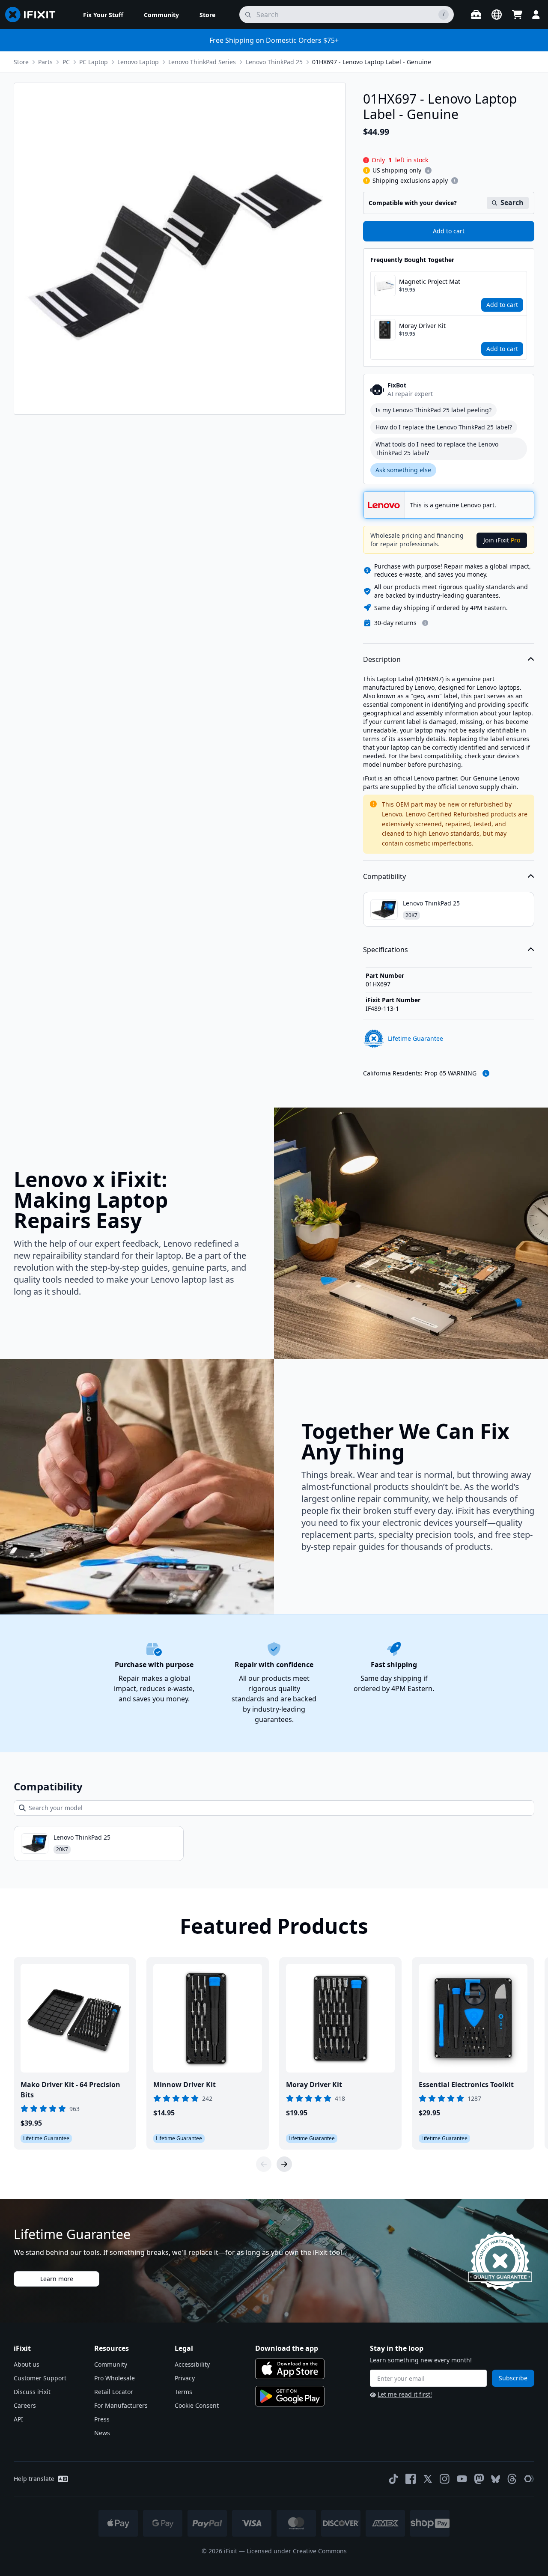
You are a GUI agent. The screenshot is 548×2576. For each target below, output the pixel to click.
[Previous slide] (264, 2164)
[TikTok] (393, 2479)
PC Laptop (94, 62)
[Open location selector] (497, 15)
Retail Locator (114, 2392)
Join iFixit (502, 540)
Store (21, 62)
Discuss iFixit (32, 2392)
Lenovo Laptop (138, 62)
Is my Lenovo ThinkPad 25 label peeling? (433, 410)
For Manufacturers (121, 2405)
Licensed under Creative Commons (297, 2551)
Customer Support (40, 2378)
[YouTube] (462, 2479)
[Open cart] (517, 15)
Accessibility (192, 2364)
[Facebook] (411, 2479)
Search (512, 203)
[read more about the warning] (486, 1073)
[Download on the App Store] (290, 2369)
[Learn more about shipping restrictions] (428, 170)
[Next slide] (284, 2164)
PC (66, 62)
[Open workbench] (476, 15)
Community (111, 2364)
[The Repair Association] (529, 2479)
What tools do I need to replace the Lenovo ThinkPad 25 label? (437, 448)
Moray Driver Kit (422, 326)
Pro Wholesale (115, 2378)
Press (102, 2419)
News (102, 2433)
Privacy (185, 2378)
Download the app (287, 2348)
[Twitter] (428, 2479)
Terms (183, 2392)
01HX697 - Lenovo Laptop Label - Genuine (372, 62)
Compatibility (384, 876)
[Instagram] (445, 2479)
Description (382, 659)
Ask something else (403, 470)
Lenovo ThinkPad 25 (274, 62)
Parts (45, 62)
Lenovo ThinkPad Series (202, 62)
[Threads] (512, 2479)
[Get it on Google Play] (290, 2396)
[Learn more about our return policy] (425, 623)
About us (27, 2364)
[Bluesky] (496, 2479)
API (18, 2419)
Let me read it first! (405, 2394)
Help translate (34, 2479)
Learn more (57, 2279)
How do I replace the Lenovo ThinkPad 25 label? (444, 427)
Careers (25, 2405)
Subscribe (513, 2378)
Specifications (386, 950)
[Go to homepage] (34, 15)
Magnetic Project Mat (430, 281)
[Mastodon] (479, 2479)
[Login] (536, 15)
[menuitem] (103, 15)
